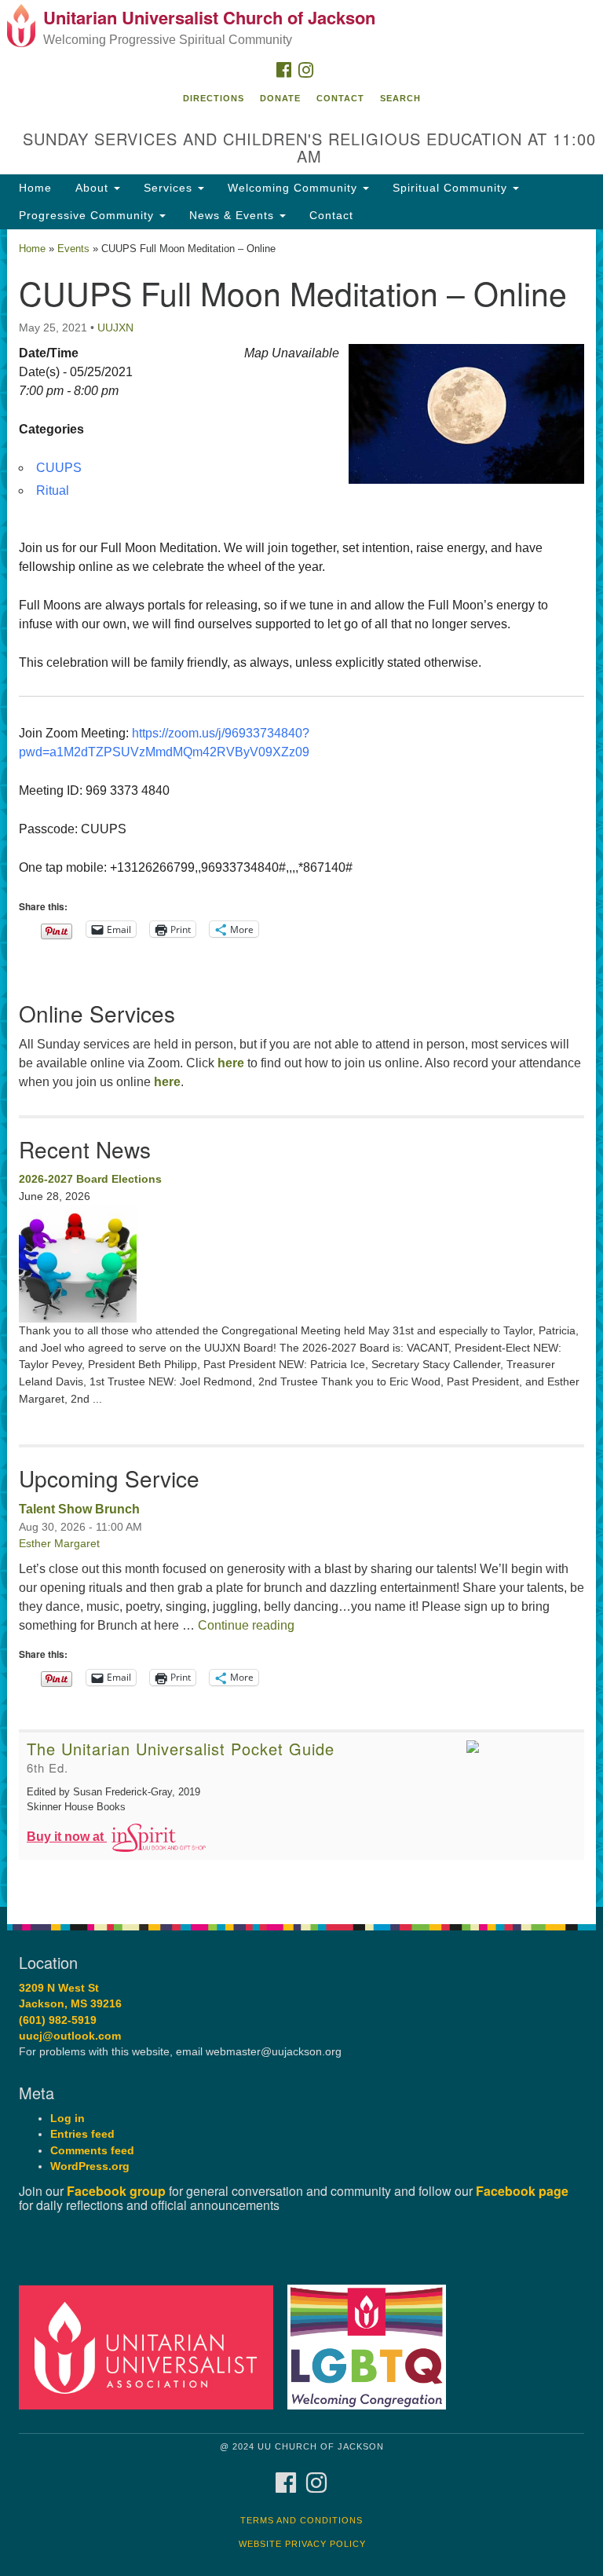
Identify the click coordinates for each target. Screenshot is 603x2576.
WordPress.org (90, 2166)
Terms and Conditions (301, 2520)
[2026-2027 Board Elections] (301, 1264)
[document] (301, 1068)
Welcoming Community (294, 188)
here (231, 1063)
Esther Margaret (59, 1543)
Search (400, 98)
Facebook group (116, 2191)
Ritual (53, 490)
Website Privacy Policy (302, 2544)
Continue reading (246, 1625)
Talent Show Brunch (79, 1509)
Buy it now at (67, 1837)
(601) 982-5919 (58, 2020)
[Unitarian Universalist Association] (152, 2346)
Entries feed (82, 2134)
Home (35, 188)
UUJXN (115, 327)
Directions (214, 98)
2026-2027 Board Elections (90, 1179)
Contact (340, 98)
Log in (68, 2119)
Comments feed (92, 2151)
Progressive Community (88, 215)
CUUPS (59, 468)
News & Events (234, 215)
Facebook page (522, 2191)
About (94, 188)
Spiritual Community (452, 188)
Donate (280, 98)
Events (73, 249)
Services (170, 188)
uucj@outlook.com (70, 2036)
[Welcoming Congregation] (372, 2346)
